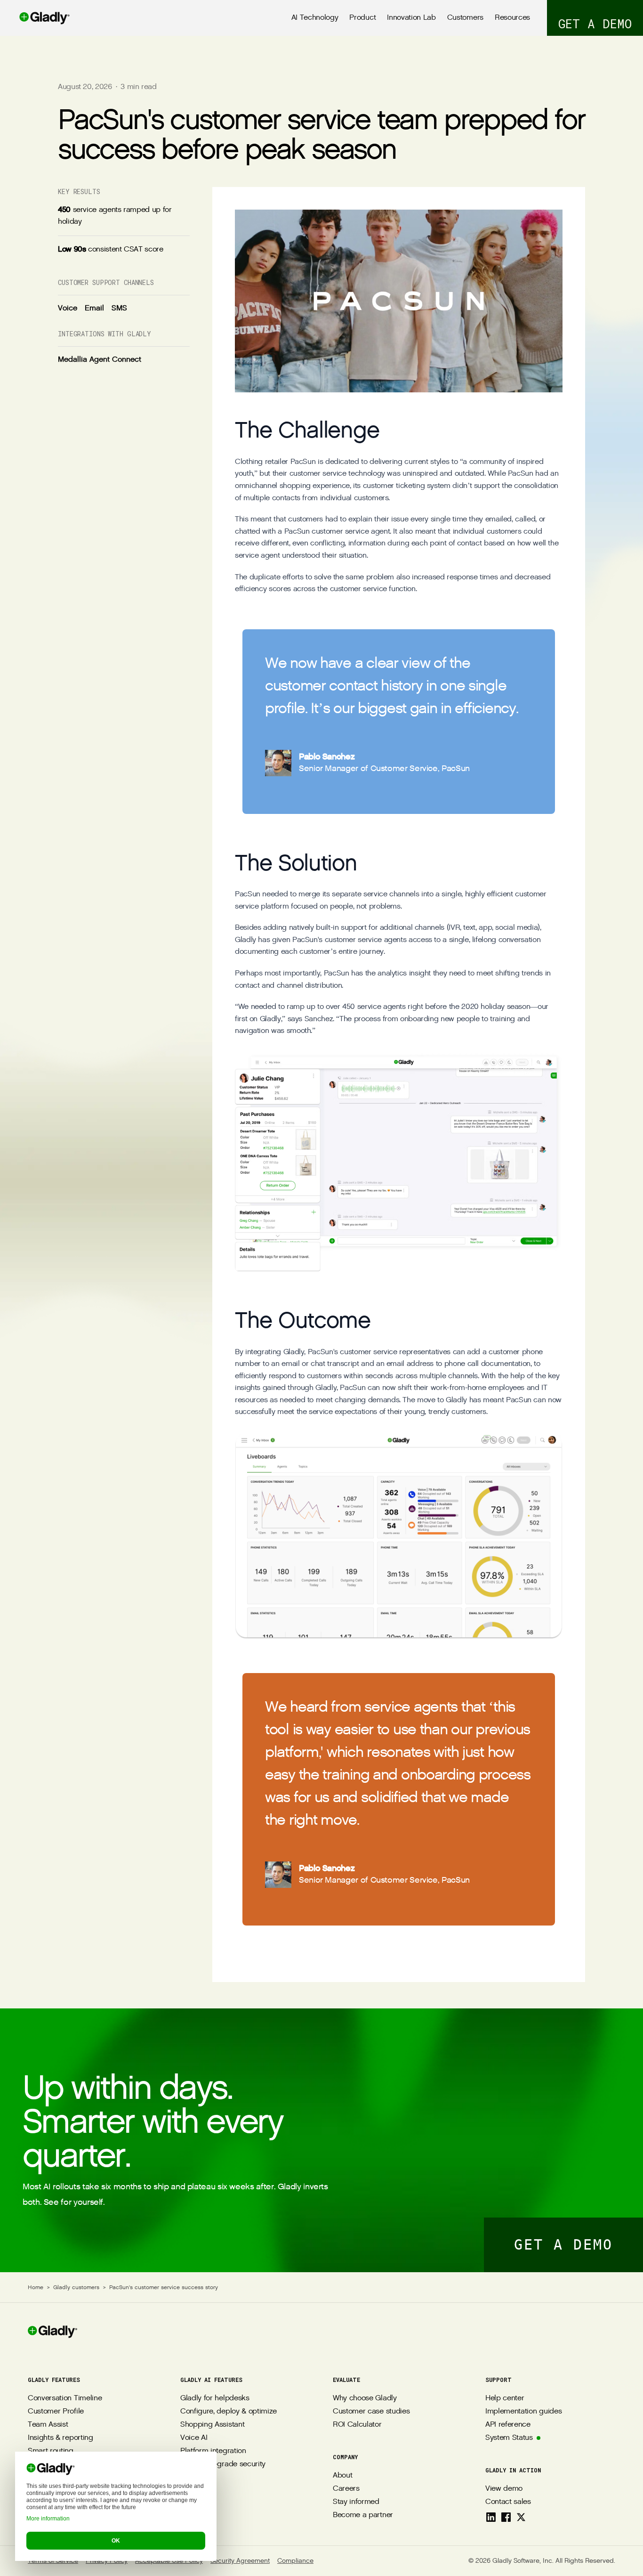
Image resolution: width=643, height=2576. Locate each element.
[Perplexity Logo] (77, 2504)
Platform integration (213, 2451)
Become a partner (363, 2515)
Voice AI (194, 2438)
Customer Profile (56, 2411)
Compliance (295, 2561)
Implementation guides (523, 2411)
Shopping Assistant (212, 2425)
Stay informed (356, 2502)
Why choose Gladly (365, 2398)
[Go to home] (35, 18)
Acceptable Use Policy (169, 2561)
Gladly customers (76, 2287)
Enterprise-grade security (223, 2464)
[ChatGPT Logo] (35, 2504)
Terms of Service (53, 2561)
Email (94, 308)
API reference (508, 2425)
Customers (465, 18)
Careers (346, 2489)
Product (362, 18)
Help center (505, 2398)
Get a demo (595, 24)
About (342, 2475)
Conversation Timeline (65, 2398)
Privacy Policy (107, 2561)
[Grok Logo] (118, 2504)
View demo (504, 2489)
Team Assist (48, 2425)
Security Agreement (240, 2561)
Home (36, 2287)
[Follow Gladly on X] (521, 2517)
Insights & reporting (60, 2438)
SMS (119, 308)
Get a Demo (563, 2245)
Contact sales (508, 2502)
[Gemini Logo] (97, 2504)
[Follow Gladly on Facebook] (506, 2517)
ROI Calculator (357, 2425)
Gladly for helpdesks (215, 2398)
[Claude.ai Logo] (56, 2504)
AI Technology (315, 18)
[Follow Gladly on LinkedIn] (491, 2517)
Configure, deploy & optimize (229, 2411)
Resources (512, 18)
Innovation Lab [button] (411, 18)
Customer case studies (371, 2411)
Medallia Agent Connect (100, 359)
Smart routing (51, 2451)
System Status (509, 2438)
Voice (68, 308)
